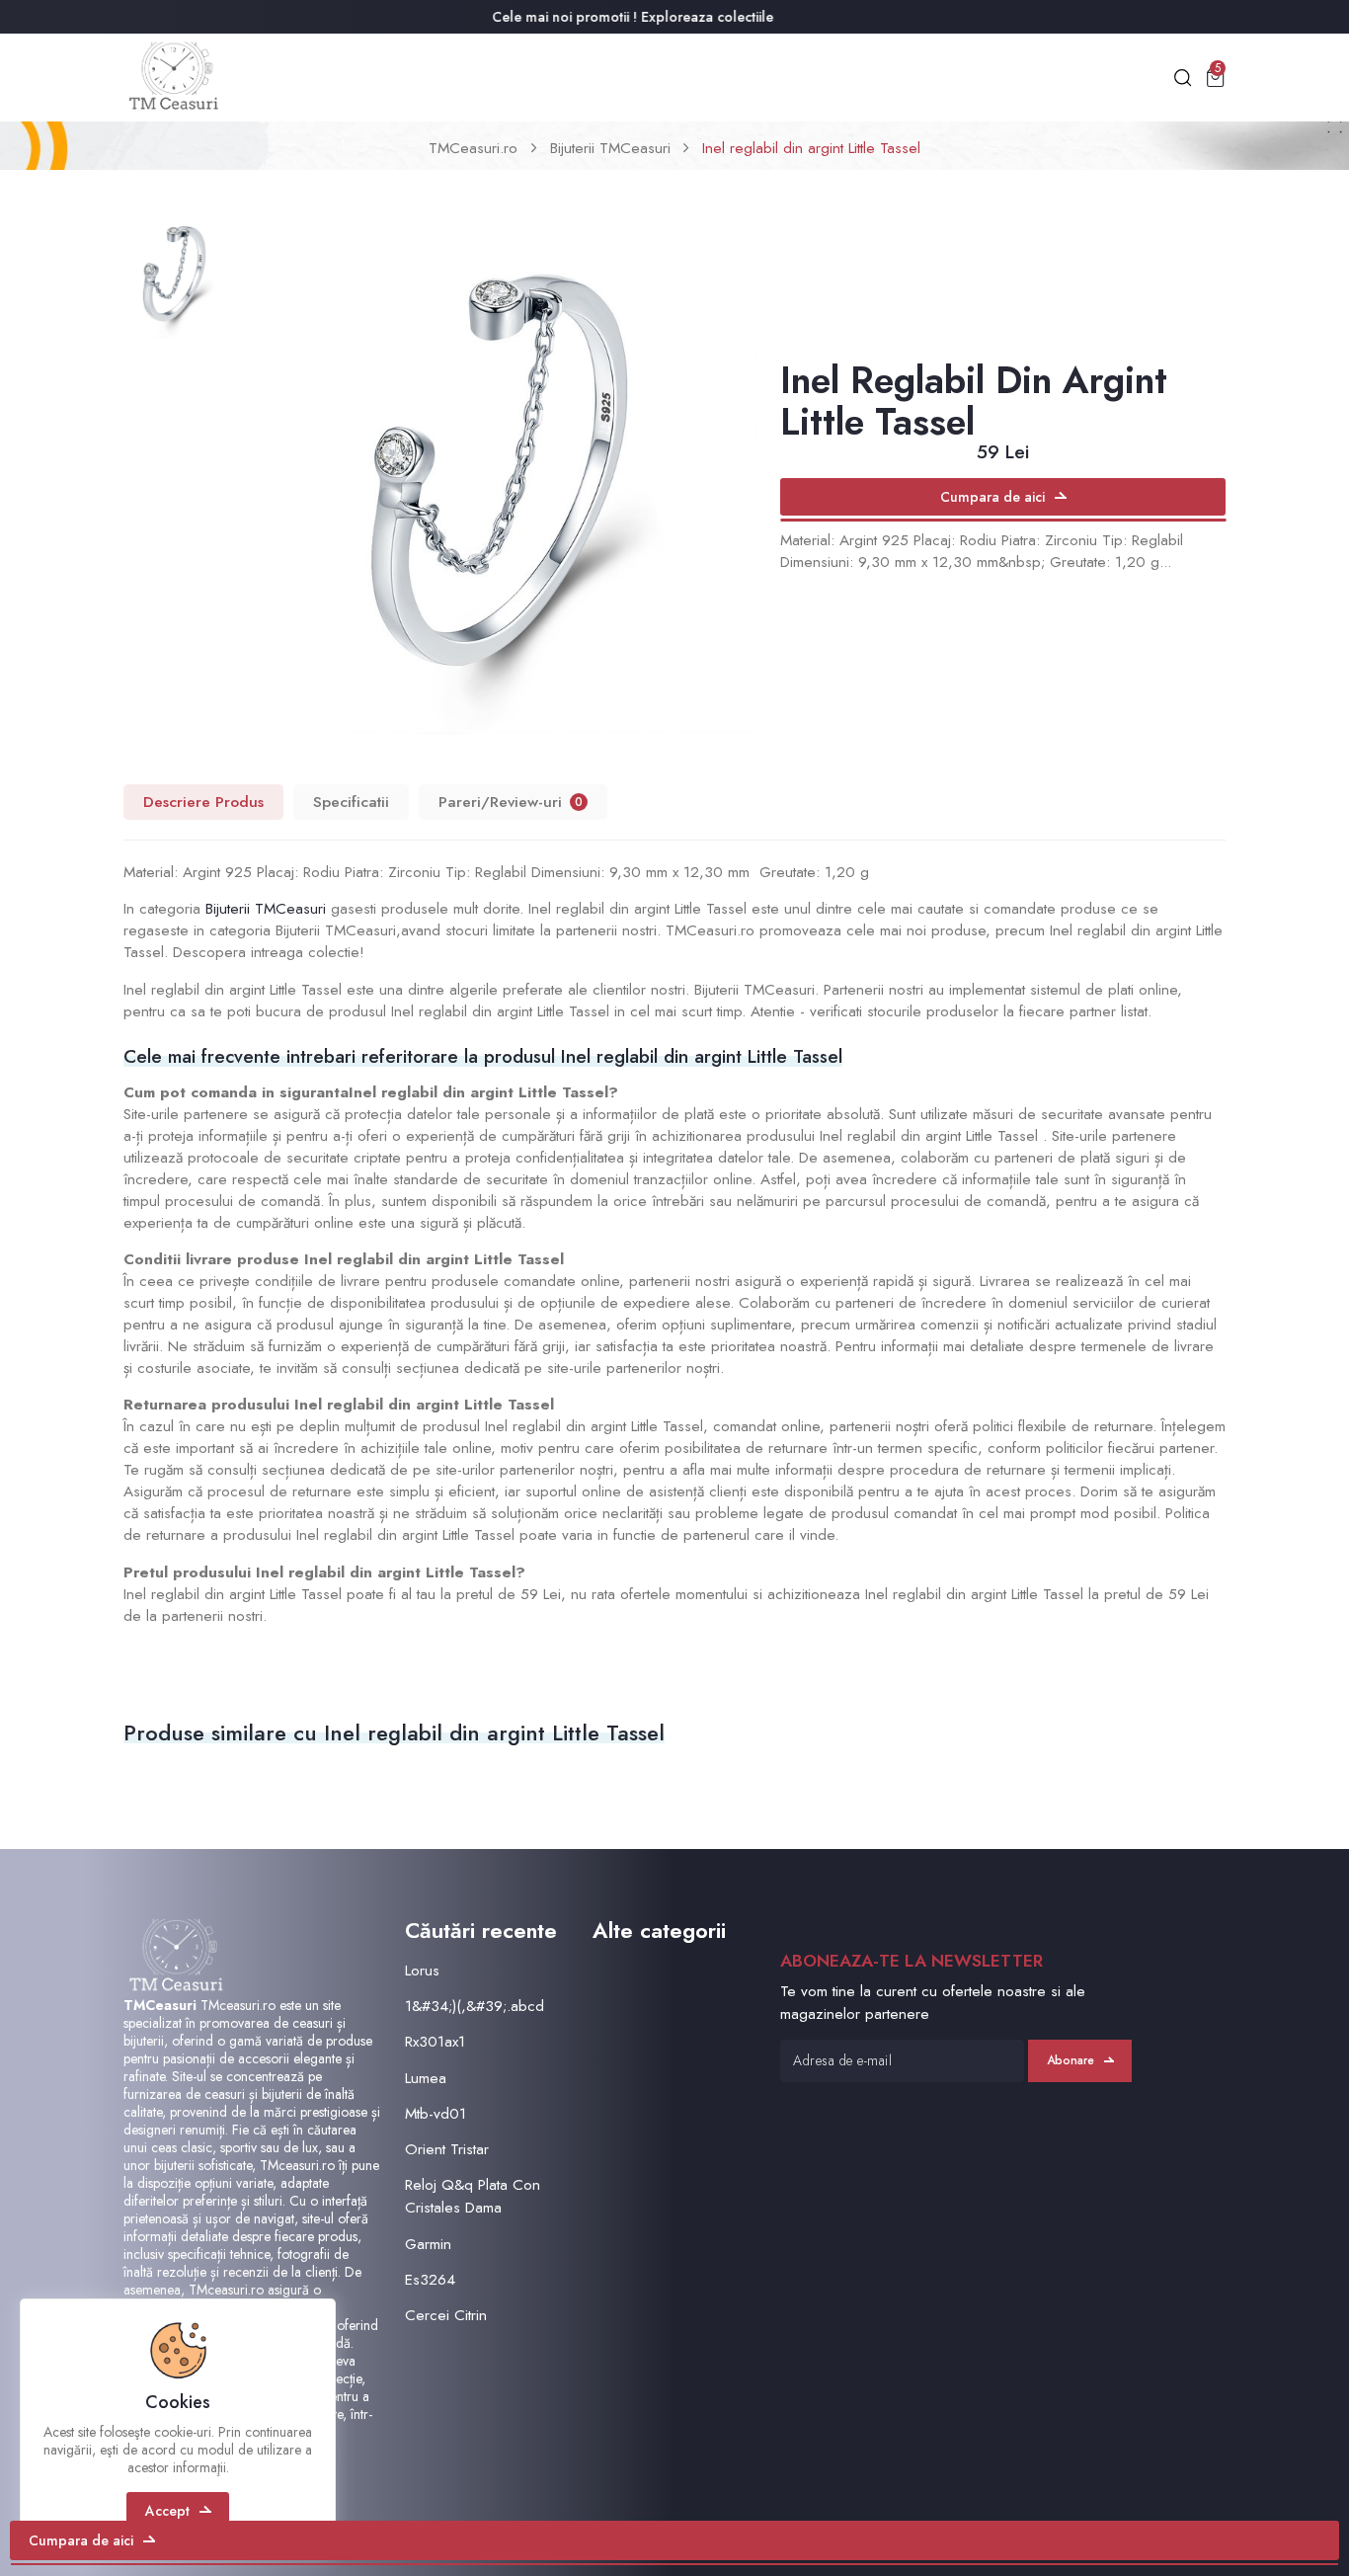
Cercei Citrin (446, 2315)
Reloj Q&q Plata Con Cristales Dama (473, 2196)
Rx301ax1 (435, 2042)
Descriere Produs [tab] (203, 802)
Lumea (426, 2078)
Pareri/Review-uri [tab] (511, 802)
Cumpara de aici (992, 497)
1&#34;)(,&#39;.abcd (475, 2006)
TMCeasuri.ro (473, 148)
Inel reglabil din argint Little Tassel (811, 148)
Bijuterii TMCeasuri (610, 148)
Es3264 (430, 2280)
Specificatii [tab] (351, 802)
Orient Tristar (447, 2149)
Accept (167, 2511)
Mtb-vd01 (436, 2114)
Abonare (1071, 2060)
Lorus (422, 1971)
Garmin (428, 2244)
